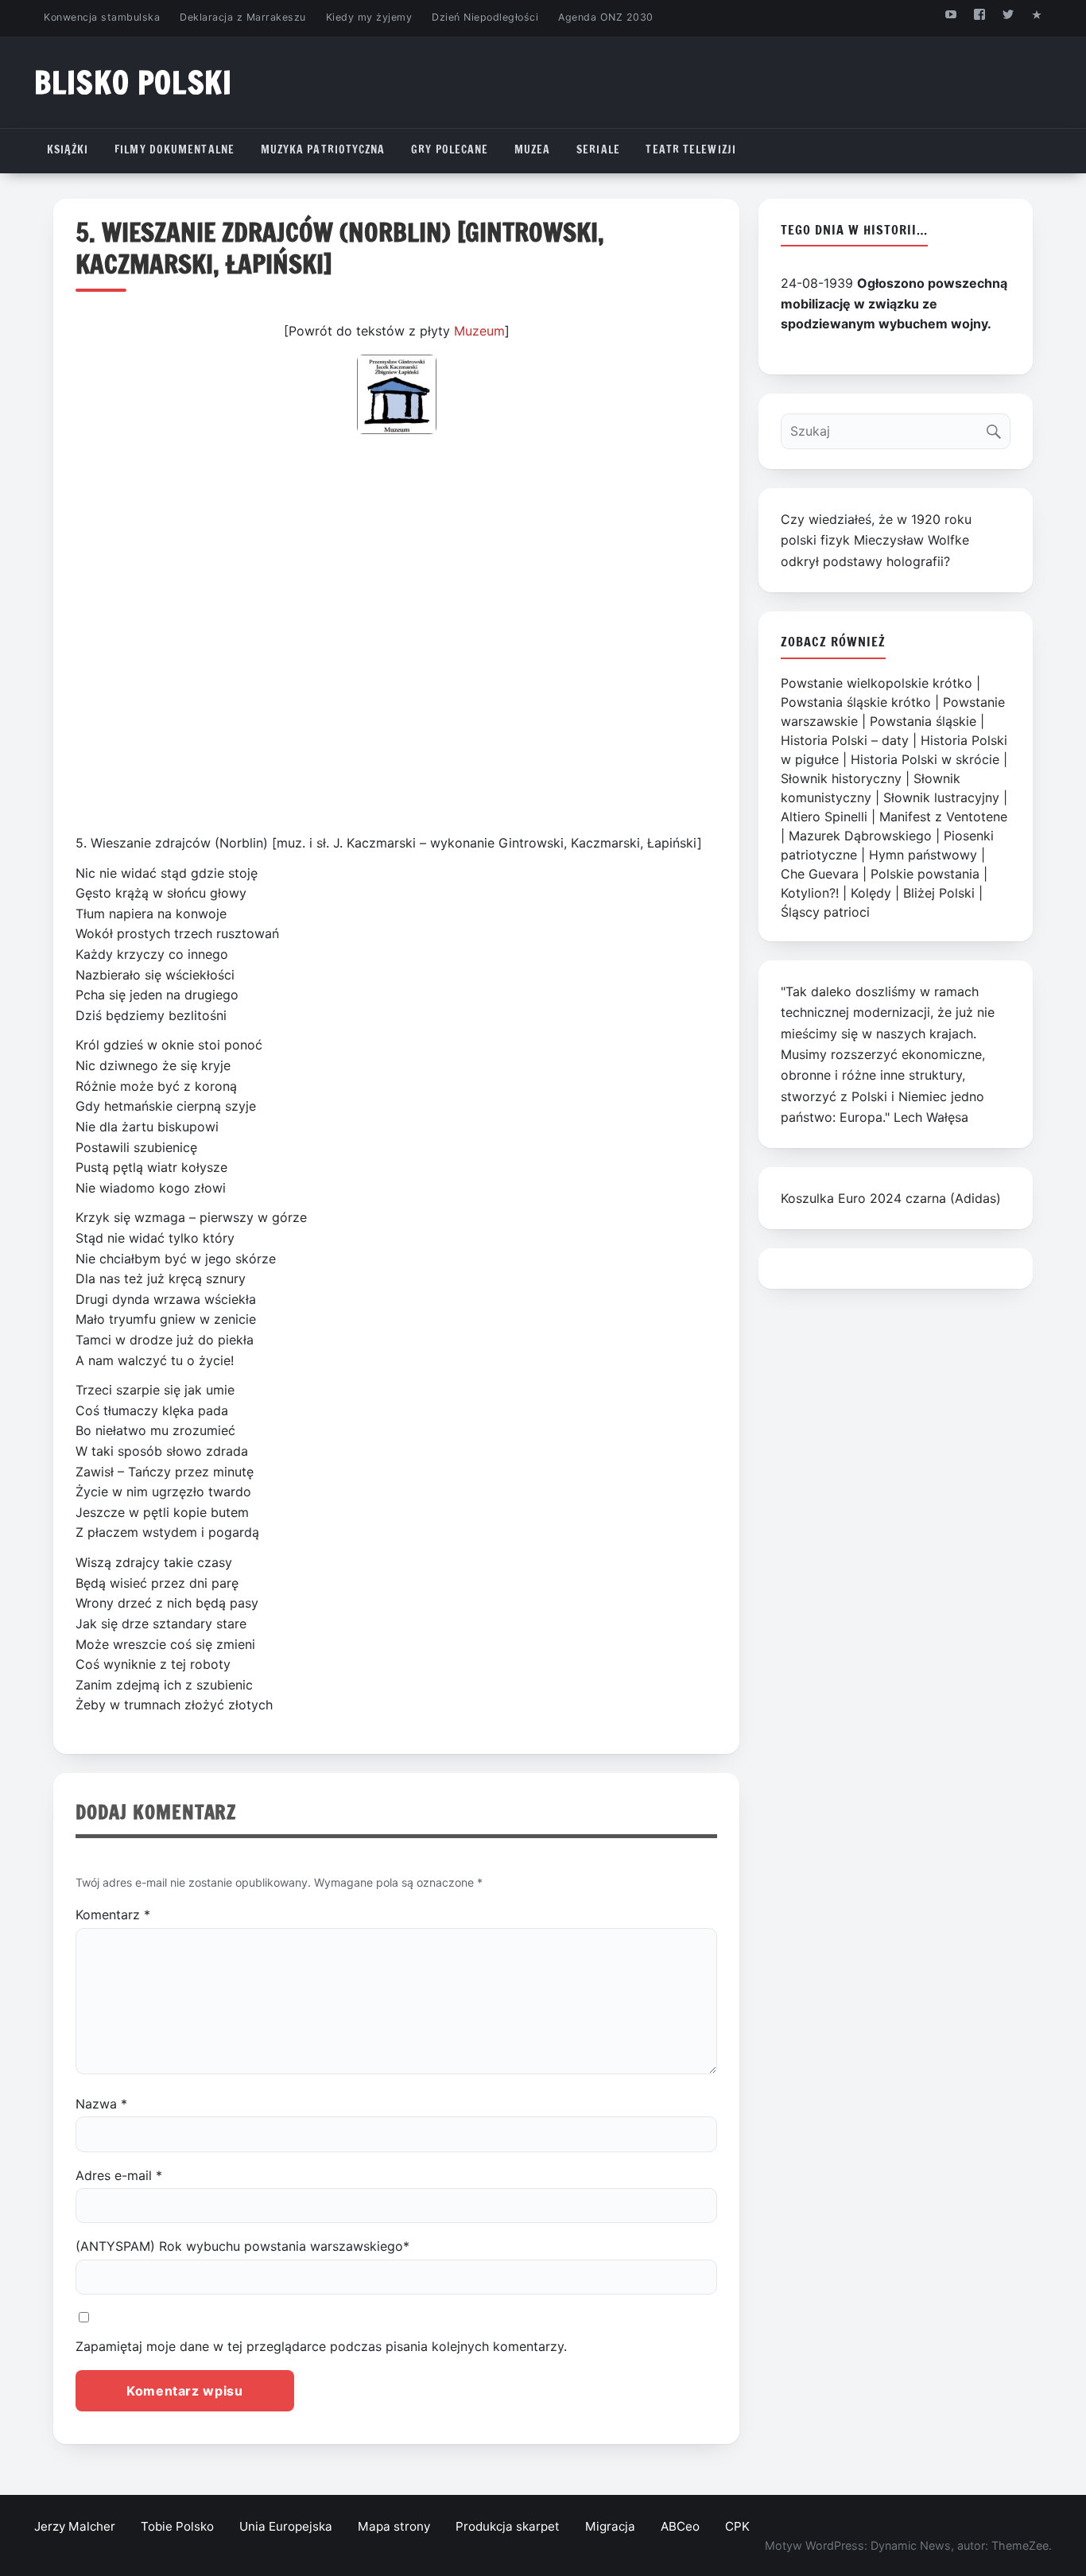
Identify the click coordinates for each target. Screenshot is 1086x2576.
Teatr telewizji (691, 149)
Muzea (533, 149)
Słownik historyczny (841, 778)
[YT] (950, 14)
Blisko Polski (133, 82)
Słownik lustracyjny (941, 797)
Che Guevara (820, 874)
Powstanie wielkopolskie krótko (877, 683)
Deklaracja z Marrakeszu (242, 17)
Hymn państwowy (923, 855)
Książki (68, 149)
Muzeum (479, 331)
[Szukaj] (997, 427)
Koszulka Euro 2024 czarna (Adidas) (891, 1198)
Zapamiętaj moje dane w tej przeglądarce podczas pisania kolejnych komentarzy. (321, 2346)
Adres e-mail (119, 2175)
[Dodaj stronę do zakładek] (1037, 14)
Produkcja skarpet (508, 2526)
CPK (737, 2526)
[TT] (1008, 14)
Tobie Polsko (177, 2526)
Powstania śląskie (923, 721)
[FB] (979, 14)
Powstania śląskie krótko (856, 702)
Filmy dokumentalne (175, 149)
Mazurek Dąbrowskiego (860, 836)
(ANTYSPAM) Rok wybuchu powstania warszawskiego (242, 2246)
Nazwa (101, 2104)
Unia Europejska (286, 2526)
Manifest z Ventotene (943, 817)
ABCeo (680, 2526)
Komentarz (113, 1915)
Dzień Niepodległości (485, 17)
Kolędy (871, 893)
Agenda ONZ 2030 (606, 17)
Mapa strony (394, 2526)
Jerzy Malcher (75, 2526)
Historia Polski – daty (845, 740)
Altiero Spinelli (824, 817)
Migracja (610, 2526)
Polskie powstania (925, 874)
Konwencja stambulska (102, 17)
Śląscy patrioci (825, 912)
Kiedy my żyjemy (369, 17)
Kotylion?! (810, 893)
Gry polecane (450, 149)
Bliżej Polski (939, 893)
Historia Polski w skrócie (925, 759)
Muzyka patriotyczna (323, 149)
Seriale (598, 149)
